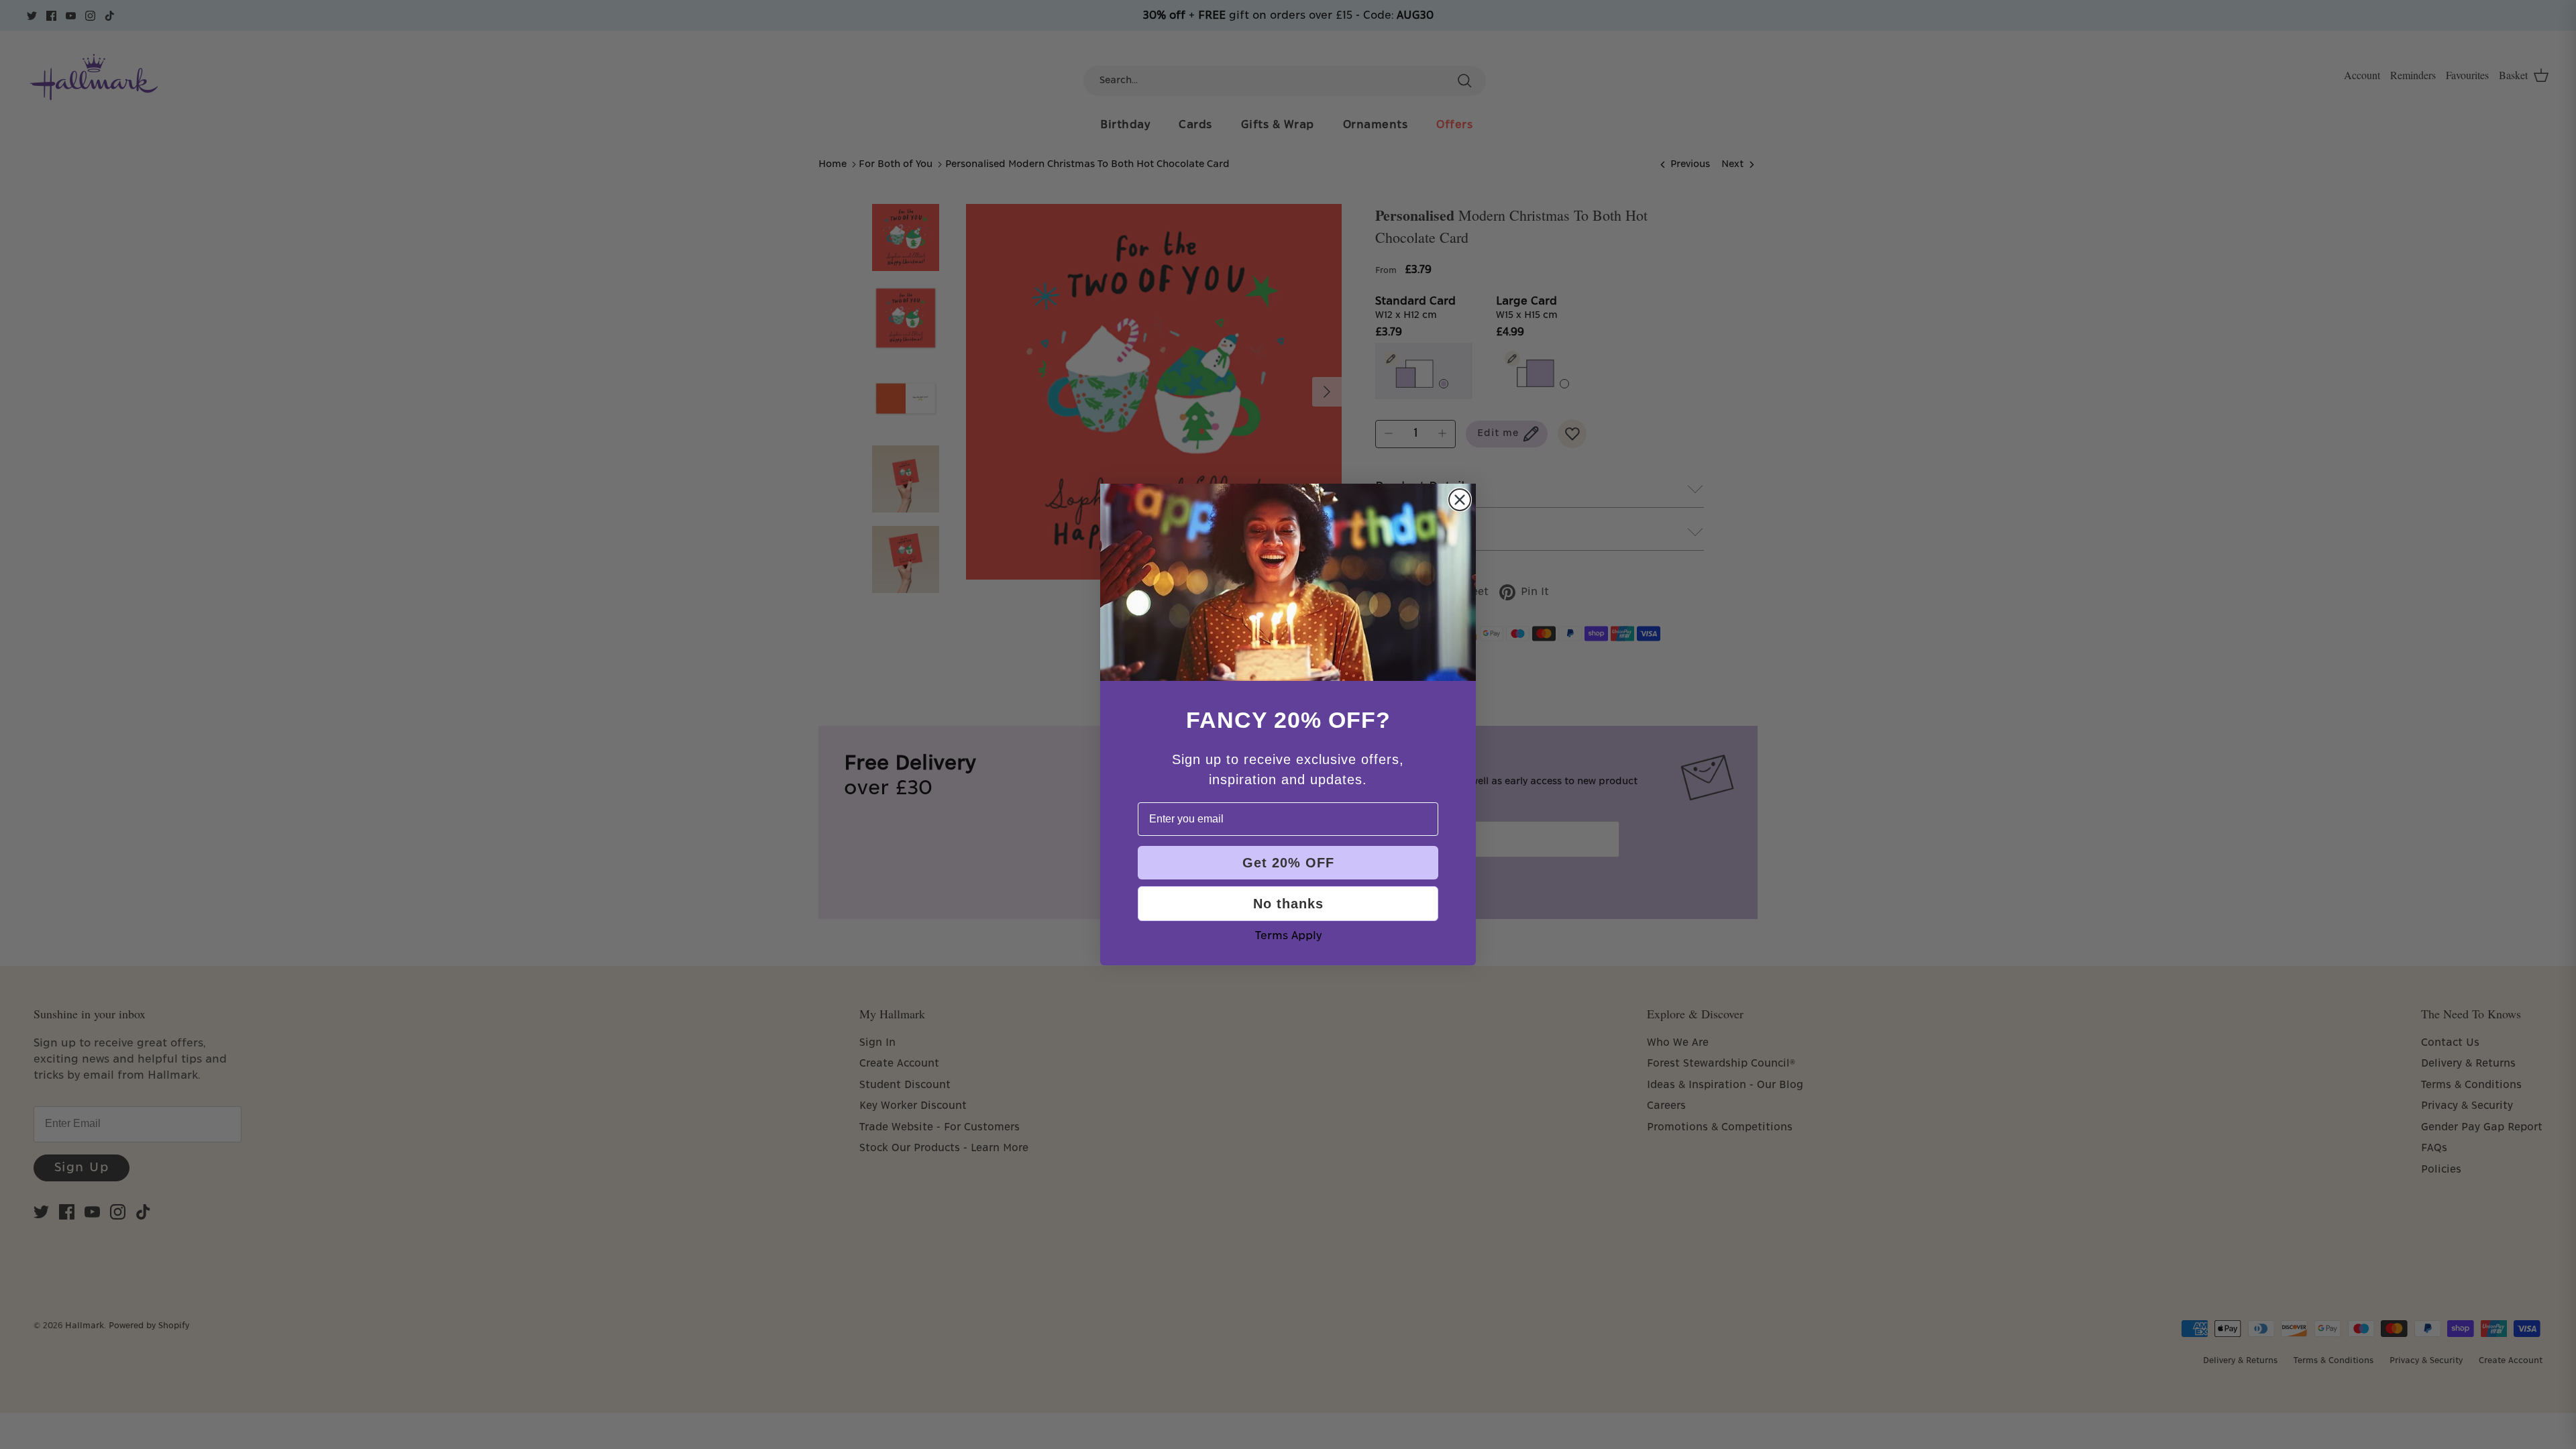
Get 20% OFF (1288, 863)
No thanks (1288, 904)
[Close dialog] (1460, 500)
